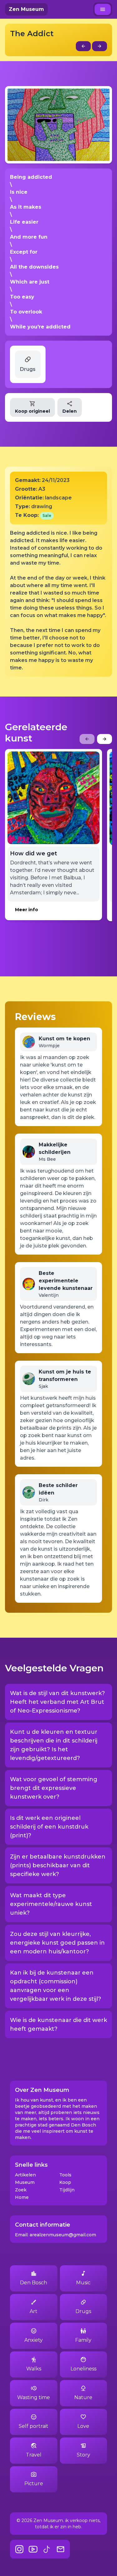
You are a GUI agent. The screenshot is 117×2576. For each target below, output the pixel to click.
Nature (83, 2397)
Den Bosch (34, 2283)
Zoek (21, 2190)
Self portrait (34, 2426)
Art (34, 2311)
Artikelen (25, 2175)
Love (83, 2426)
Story (83, 2455)
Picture (34, 2484)
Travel (34, 2455)
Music (83, 2283)
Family (83, 2340)
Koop (65, 2182)
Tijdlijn (67, 2190)
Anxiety (34, 2340)
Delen (70, 411)
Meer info (27, 910)
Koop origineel (32, 411)
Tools (65, 2175)
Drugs (83, 2311)
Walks (34, 2369)
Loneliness (83, 2369)
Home (22, 2197)
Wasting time (34, 2397)
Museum (25, 2182)
